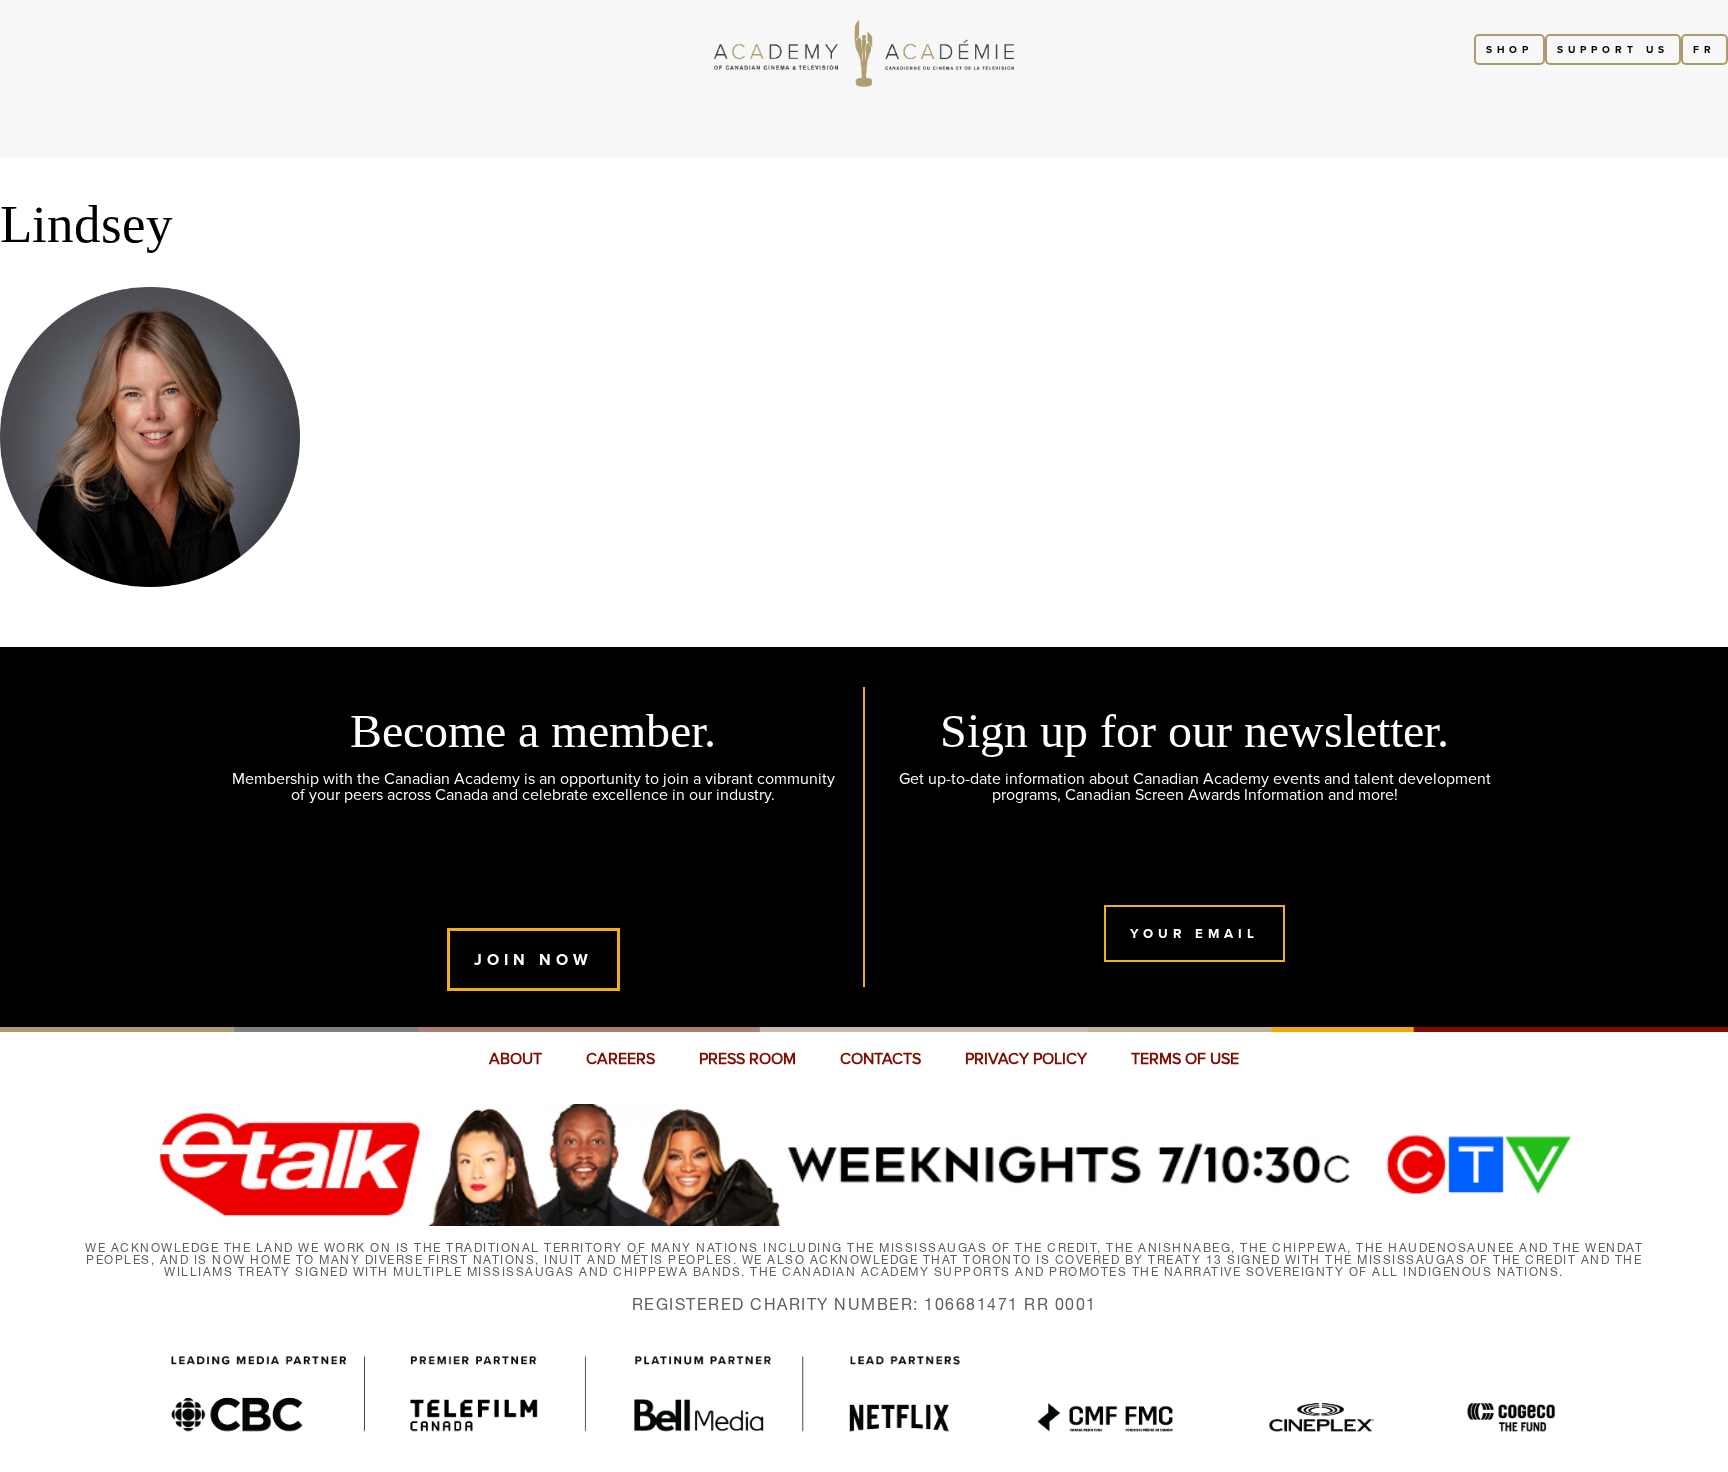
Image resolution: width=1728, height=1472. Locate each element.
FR (1704, 49)
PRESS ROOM (747, 1059)
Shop (1509, 49)
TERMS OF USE (1185, 1059)
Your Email (1194, 933)
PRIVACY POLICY (1026, 1059)
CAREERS (620, 1059)
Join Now (533, 959)
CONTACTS (880, 1059)
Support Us (1613, 49)
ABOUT (515, 1059)
